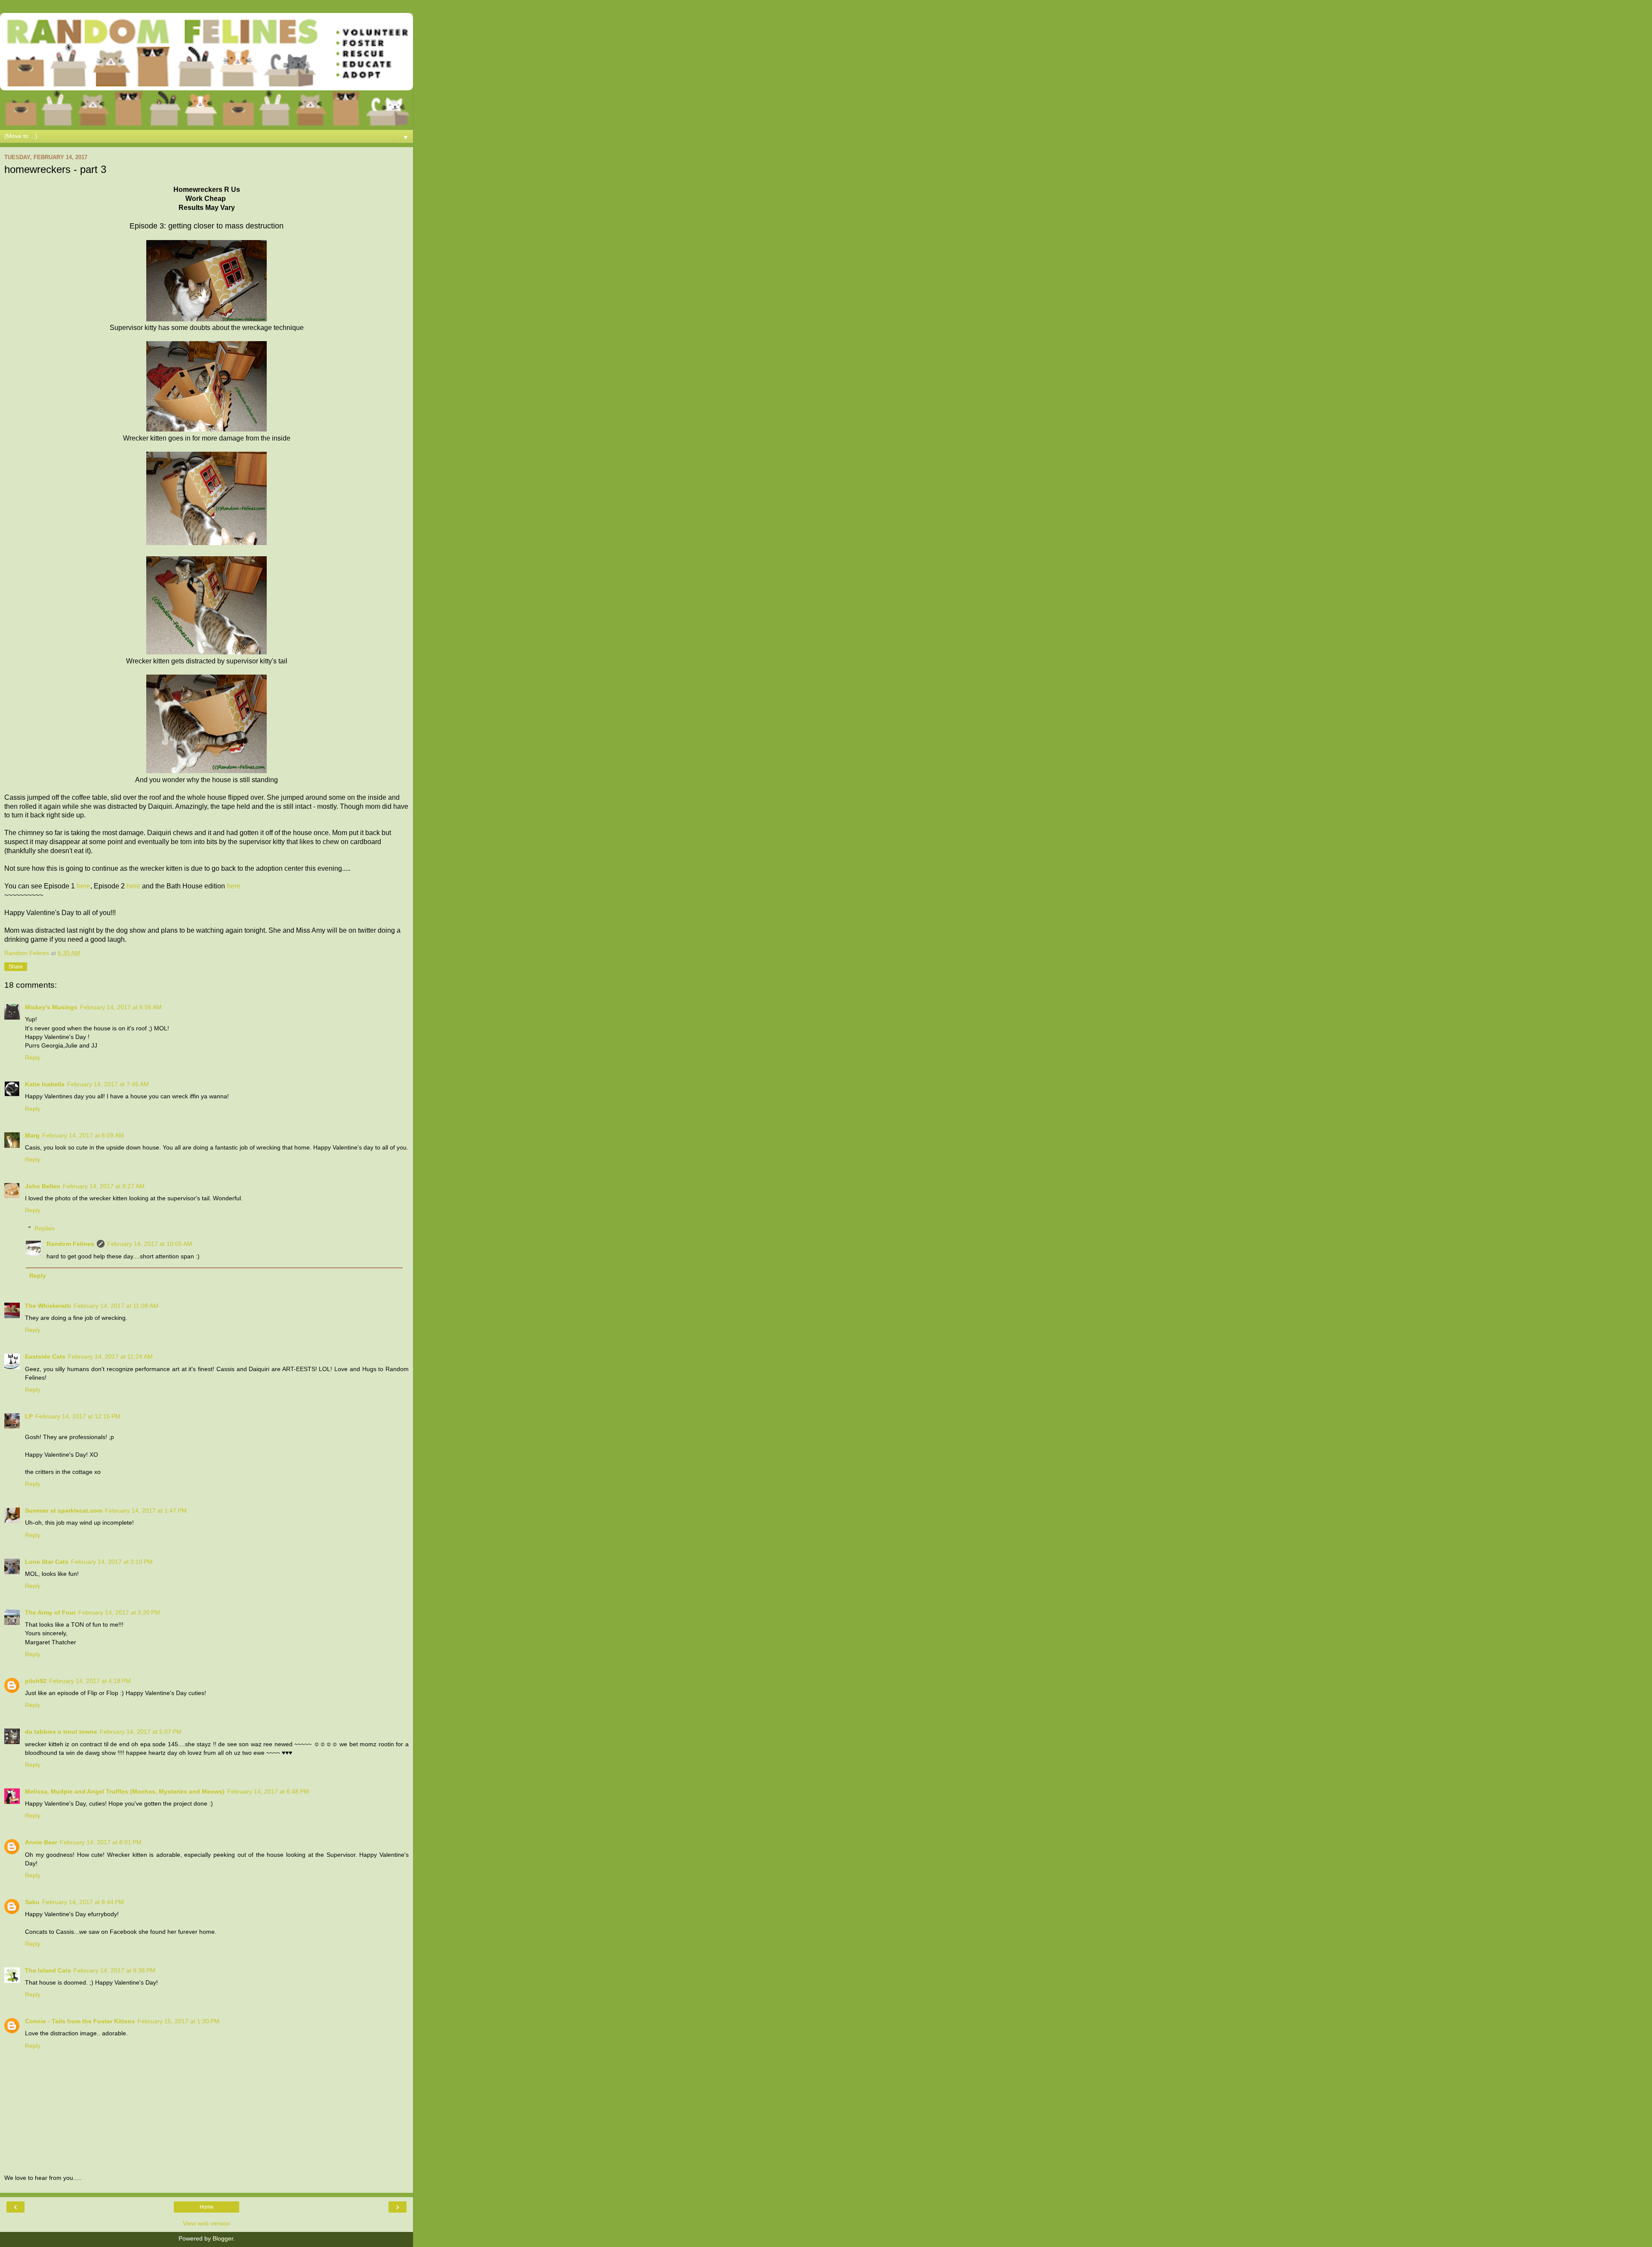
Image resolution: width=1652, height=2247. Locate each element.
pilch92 (36, 1681)
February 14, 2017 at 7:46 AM (108, 1084)
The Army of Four (50, 1612)
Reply (33, 1057)
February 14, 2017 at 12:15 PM (78, 1416)
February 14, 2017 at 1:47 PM (146, 1510)
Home (207, 2207)
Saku (32, 1902)
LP (29, 1416)
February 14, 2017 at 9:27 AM (104, 1186)
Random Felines (70, 1244)
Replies (45, 1228)
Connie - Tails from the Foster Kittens (80, 2021)
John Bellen (43, 1186)
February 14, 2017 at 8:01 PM (101, 1842)
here (83, 886)
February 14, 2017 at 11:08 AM (116, 1306)
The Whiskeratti (48, 1306)
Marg (32, 1135)
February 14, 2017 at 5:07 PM (141, 1732)
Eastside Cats (45, 1356)
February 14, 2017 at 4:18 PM (90, 1681)
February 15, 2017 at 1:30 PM (179, 2021)
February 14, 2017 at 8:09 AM (83, 1135)
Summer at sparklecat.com (64, 1510)
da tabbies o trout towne (61, 1732)
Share (16, 967)
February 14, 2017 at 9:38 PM (114, 1970)
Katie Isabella (45, 1084)
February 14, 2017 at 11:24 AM (110, 1356)
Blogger (223, 2238)
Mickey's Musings (51, 1007)
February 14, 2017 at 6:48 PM (268, 1791)
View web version (206, 2223)
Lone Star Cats (47, 1562)
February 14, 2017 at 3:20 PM (119, 1612)
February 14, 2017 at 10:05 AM (150, 1244)
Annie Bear (41, 1842)
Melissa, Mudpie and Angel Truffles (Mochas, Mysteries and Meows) (125, 1791)
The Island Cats (48, 1970)
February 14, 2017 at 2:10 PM (112, 1562)
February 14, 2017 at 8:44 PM (83, 1902)
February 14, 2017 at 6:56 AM (121, 1007)
